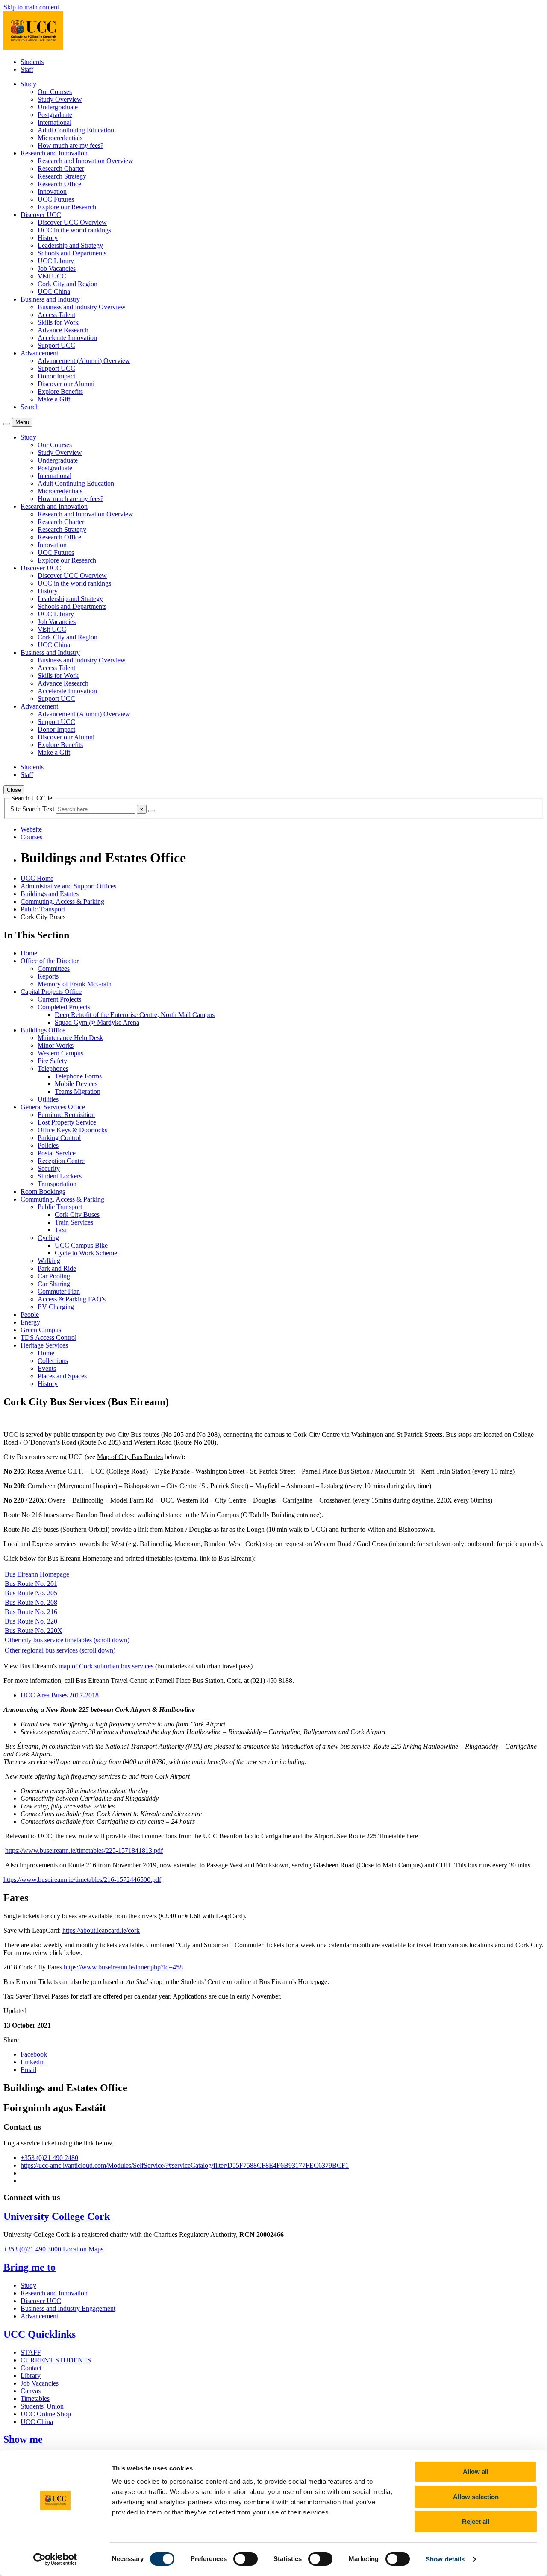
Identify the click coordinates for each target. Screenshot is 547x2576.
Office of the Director (50, 961)
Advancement (39, 2316)
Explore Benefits (60, 391)
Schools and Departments (72, 253)
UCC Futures (56, 199)
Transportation (57, 1184)
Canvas (31, 2391)
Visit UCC (52, 276)
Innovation (52, 192)
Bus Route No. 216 (31, 1612)
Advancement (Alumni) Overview (84, 361)
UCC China (54, 292)
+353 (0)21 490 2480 (49, 2158)
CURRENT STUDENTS (56, 2360)
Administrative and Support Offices (68, 886)
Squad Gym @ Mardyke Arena (97, 1022)
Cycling (48, 1238)
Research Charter (61, 169)
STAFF (31, 2352)
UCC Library (56, 261)
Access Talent (56, 315)
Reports (48, 976)
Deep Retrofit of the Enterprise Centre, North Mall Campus (135, 1015)
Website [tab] (31, 829)
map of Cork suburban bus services (106, 1666)
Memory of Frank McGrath (75, 984)
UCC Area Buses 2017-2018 (60, 1695)
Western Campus (60, 1053)
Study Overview (60, 99)
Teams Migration (78, 1092)
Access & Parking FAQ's (72, 1299)
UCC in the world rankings (74, 230)
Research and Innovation (54, 2293)
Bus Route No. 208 (31, 1602)
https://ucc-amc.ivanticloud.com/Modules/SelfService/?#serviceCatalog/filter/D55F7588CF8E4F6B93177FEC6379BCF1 (185, 2165)
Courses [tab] (31, 837)
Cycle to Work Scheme (86, 1253)
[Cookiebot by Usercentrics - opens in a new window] (55, 2559)
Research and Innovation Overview (85, 161)
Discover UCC (41, 2301)
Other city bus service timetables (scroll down (66, 1640)
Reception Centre (61, 1161)
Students (32, 62)
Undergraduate (58, 107)
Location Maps (83, 2249)
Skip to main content (31, 7)
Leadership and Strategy (70, 245)
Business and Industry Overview (82, 307)
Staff (27, 69)
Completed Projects (64, 1007)
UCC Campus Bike (81, 1245)
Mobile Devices (76, 1084)
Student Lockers (60, 1176)
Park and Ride (57, 1268)
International (54, 122)
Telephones (53, 1068)
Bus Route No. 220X (34, 1631)
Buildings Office (43, 1030)
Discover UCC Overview (72, 222)
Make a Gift (54, 399)
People (30, 1314)
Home (29, 953)
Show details (445, 2559)
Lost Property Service (67, 1122)
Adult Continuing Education (76, 130)
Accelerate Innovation (67, 338)
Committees (54, 969)
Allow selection (476, 2497)
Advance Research (63, 330)
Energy (30, 1322)
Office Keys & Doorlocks (72, 1130)
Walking (49, 1261)
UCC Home (37, 878)
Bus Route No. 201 (31, 1584)
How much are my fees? (71, 145)
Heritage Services (44, 1345)
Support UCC (56, 345)
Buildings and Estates (50, 894)
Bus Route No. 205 (31, 1593)
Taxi (61, 1230)
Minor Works (56, 1045)
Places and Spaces (62, 1376)
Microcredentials (60, 138)
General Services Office (53, 1107)
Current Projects (59, 999)
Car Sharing (54, 1284)
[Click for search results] (152, 811)
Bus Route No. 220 (31, 1621)
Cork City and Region (68, 284)
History (48, 238)
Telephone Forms (78, 1076)
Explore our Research (67, 207)
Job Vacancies (57, 268)
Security (49, 1168)
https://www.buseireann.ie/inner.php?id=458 (123, 1967)
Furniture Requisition (66, 1115)
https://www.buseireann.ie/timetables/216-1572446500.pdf (82, 1880)
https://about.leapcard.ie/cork (101, 1930)
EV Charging (56, 1307)
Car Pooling (54, 1276)
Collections (53, 1361)
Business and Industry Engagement (68, 2308)
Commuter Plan (59, 1291)
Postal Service (57, 1153)
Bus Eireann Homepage (38, 1574)
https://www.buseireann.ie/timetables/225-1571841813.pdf (84, 1851)
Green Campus (41, 1330)
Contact (31, 2368)
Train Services (74, 1222)
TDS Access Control (49, 1338)
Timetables (35, 2399)
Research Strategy (62, 176)
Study (28, 2285)
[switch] (246, 2559)
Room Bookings (43, 1191)
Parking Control (59, 1138)
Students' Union (42, 2406)
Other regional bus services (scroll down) (60, 1650)
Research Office (59, 184)
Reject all (476, 2522)
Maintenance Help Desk (70, 1038)
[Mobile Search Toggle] (7, 424)
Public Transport (43, 909)
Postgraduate (55, 115)
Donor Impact (56, 376)
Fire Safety (52, 1061)
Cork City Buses (77, 1215)
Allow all (476, 2472)
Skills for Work (58, 322)
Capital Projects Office (51, 992)
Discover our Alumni (66, 384)
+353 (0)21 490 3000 (32, 2249)
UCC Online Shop (46, 2414)
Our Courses (55, 92)
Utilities (48, 1099)
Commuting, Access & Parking (62, 901)
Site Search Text (33, 809)
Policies (48, 1145)
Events (47, 1368)
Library (31, 2375)
